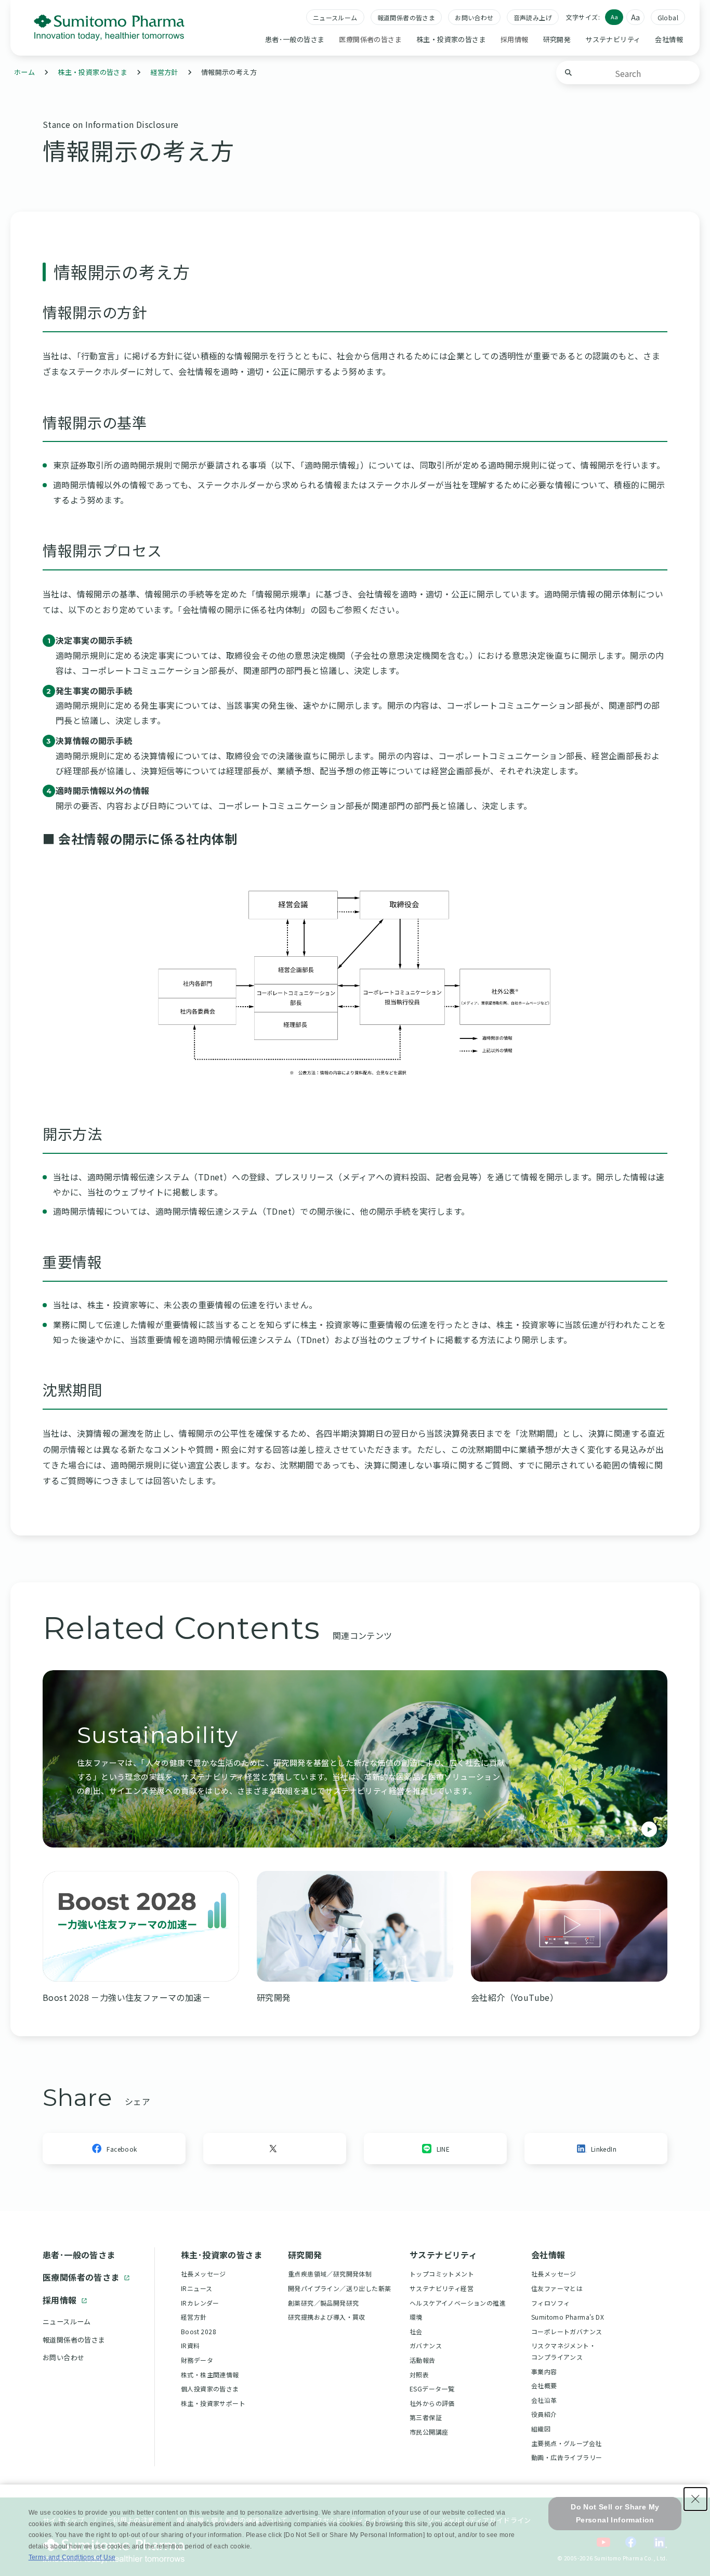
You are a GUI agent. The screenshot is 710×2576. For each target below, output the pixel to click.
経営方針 (164, 72)
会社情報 (669, 39)
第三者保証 (426, 2417)
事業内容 (544, 2371)
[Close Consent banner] (695, 2499)
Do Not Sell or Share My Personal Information (615, 2513)
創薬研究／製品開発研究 (323, 2303)
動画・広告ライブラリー (567, 2457)
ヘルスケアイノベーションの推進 (458, 2303)
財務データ (197, 2360)
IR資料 (190, 2345)
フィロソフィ (550, 2303)
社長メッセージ (203, 2274)
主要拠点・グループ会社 (566, 2443)
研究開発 (557, 39)
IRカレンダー (200, 2303)
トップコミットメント (442, 2274)
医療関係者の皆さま (81, 2277)
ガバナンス (426, 2345)
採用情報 (60, 2300)
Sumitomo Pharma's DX (568, 2317)
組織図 (541, 2429)
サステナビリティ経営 (442, 2288)
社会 (416, 2331)
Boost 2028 (199, 2331)
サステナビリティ (613, 39)
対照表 (419, 2375)
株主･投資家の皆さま (221, 2255)
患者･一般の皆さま (295, 39)
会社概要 (544, 2385)
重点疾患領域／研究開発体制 (330, 2274)
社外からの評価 (432, 2403)
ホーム (24, 72)
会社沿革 (544, 2400)
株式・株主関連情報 (210, 2375)
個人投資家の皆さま (210, 2389)
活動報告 (423, 2360)
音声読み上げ (533, 17)
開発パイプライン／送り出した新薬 (339, 2288)
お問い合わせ (474, 17)
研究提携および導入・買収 (327, 2317)
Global (668, 17)
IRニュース (196, 2288)
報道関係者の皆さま (406, 17)
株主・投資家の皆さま (451, 39)
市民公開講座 (429, 2432)
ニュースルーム (335, 17)
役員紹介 (544, 2414)
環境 (416, 2317)
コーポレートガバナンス (567, 2331)
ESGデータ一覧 (432, 2389)
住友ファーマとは (557, 2288)
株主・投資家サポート (213, 2403)
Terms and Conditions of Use (72, 2557)
